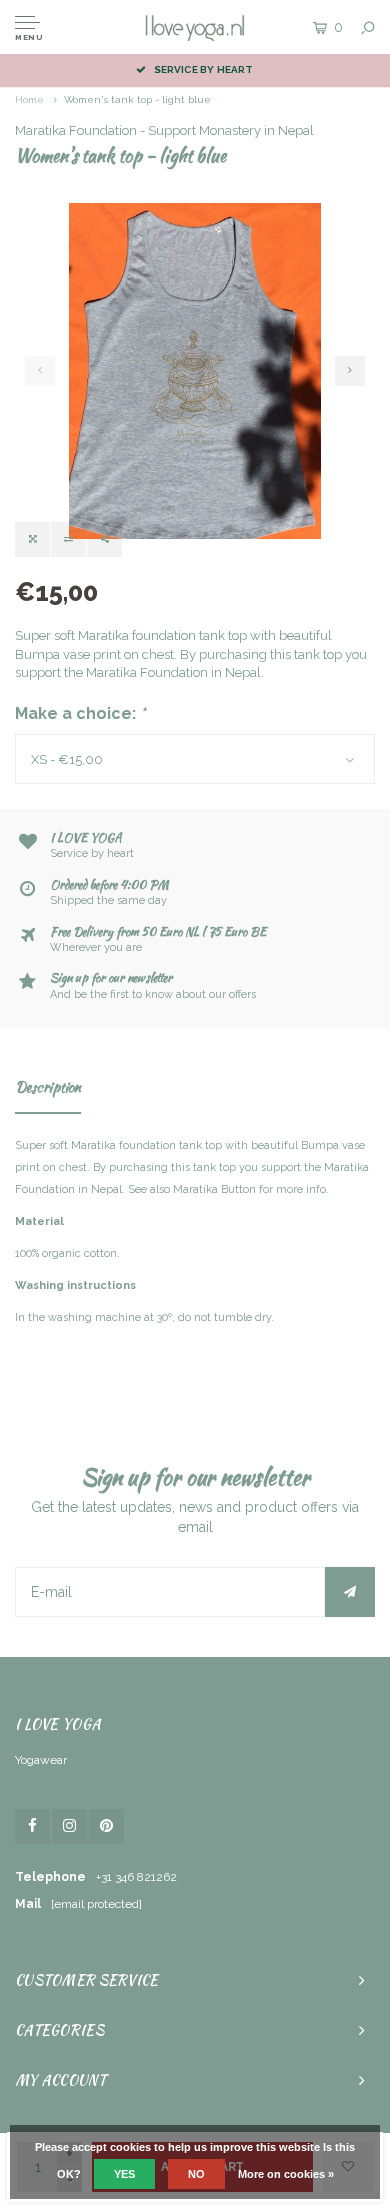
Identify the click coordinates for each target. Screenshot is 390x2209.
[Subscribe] (350, 1592)
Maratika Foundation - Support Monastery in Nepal (164, 130)
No (196, 2174)
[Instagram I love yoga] (69, 1826)
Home (29, 99)
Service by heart (203, 69)
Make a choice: (80, 713)
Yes (124, 2174)
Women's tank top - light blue (137, 99)
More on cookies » (286, 2174)
